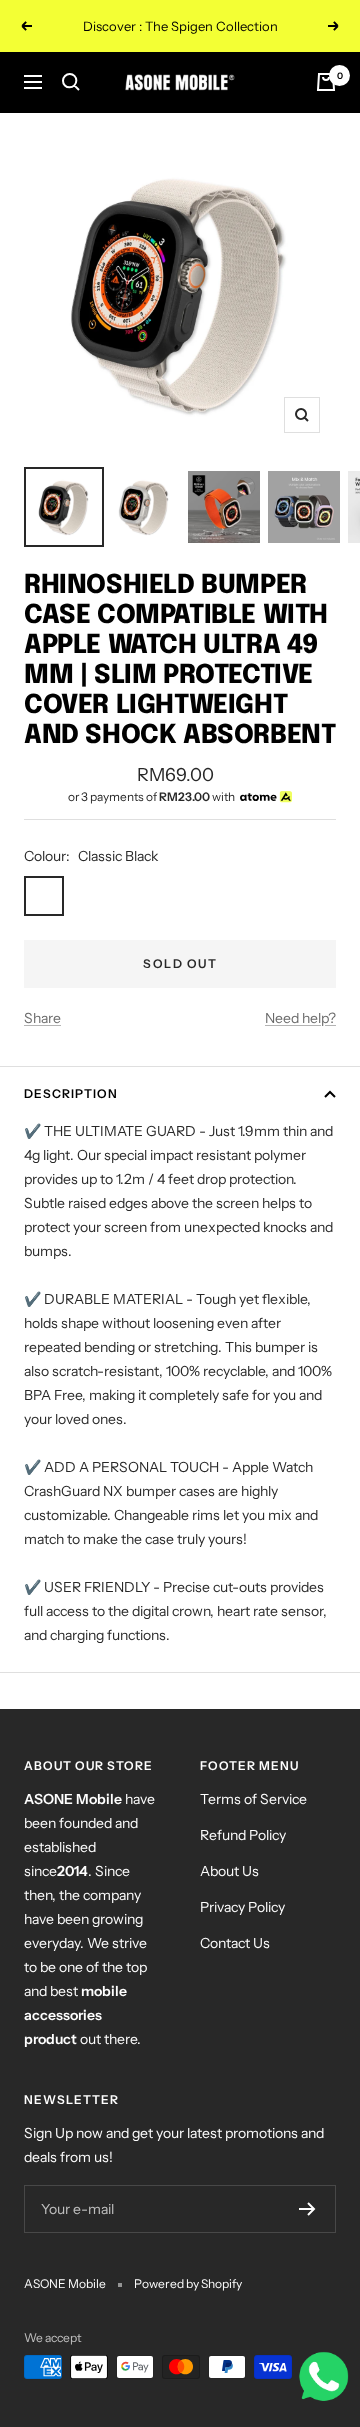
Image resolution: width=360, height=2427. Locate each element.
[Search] (71, 82)
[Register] (307, 2209)
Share (42, 1018)
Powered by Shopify (188, 2283)
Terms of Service (253, 1799)
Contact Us (235, 1943)
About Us (229, 1871)
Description (71, 1093)
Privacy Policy (242, 1907)
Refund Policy (243, 1835)
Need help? (300, 1018)
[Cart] (326, 82)
